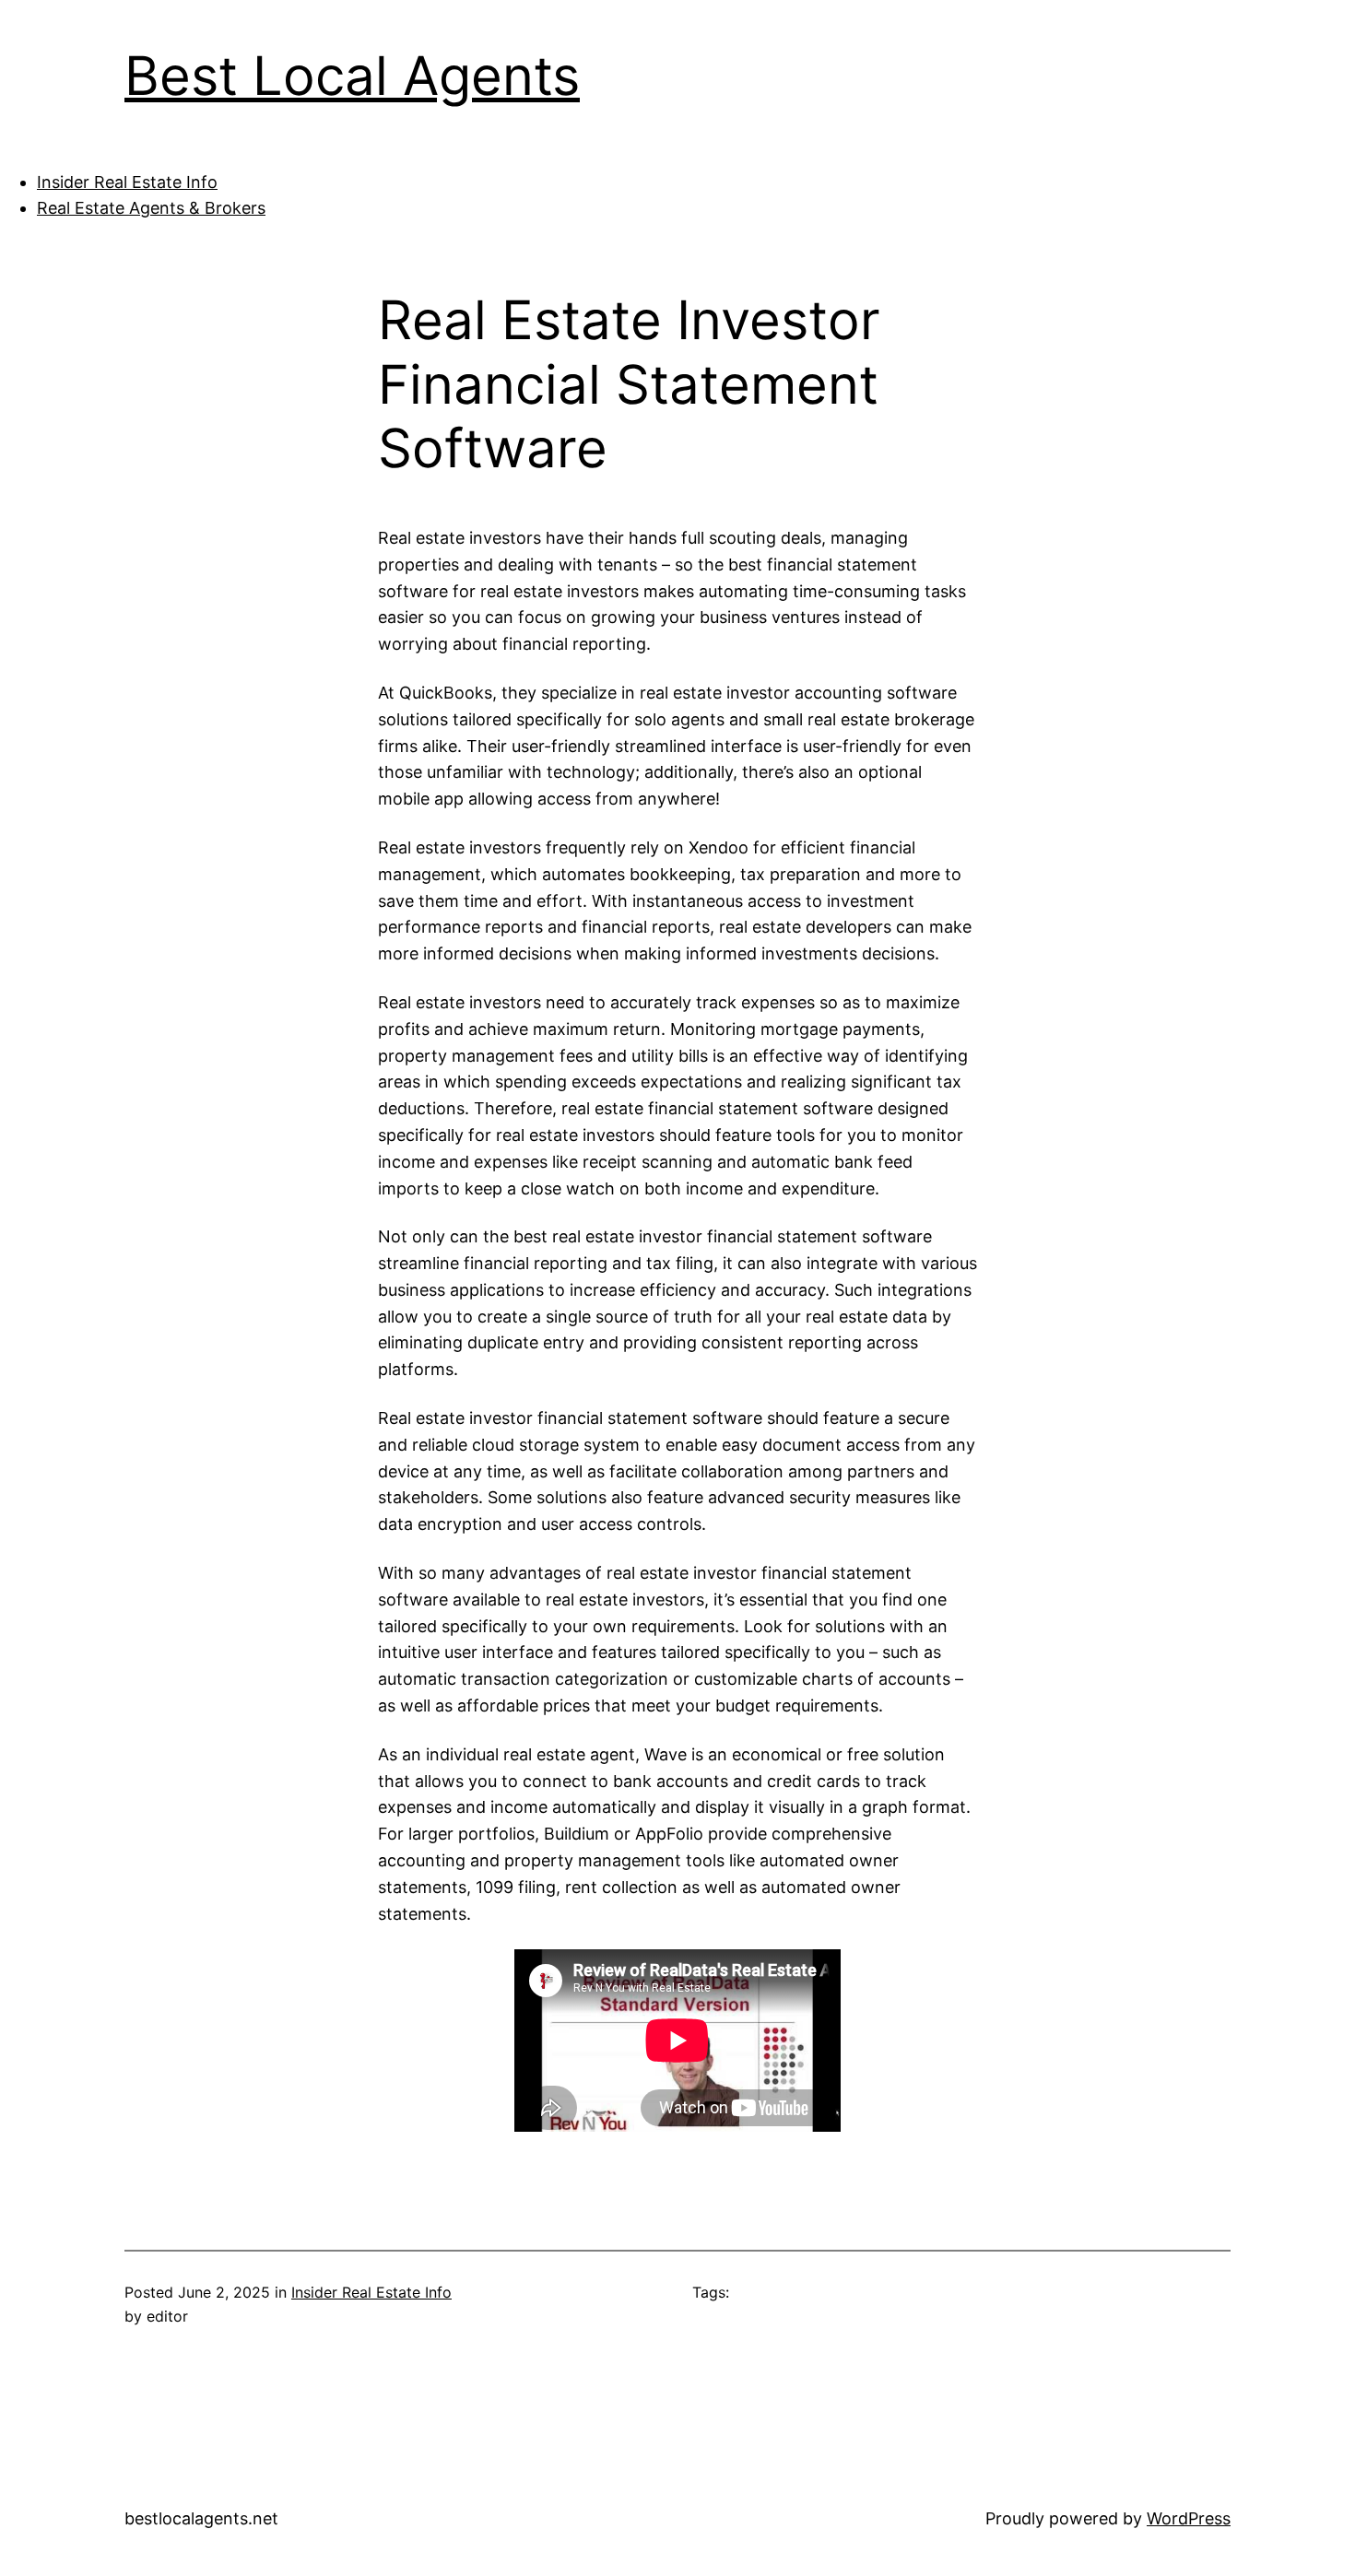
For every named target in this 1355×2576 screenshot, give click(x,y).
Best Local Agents (352, 76)
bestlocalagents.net (201, 2518)
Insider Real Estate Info (127, 182)
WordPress (1189, 2518)
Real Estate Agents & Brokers (151, 208)
